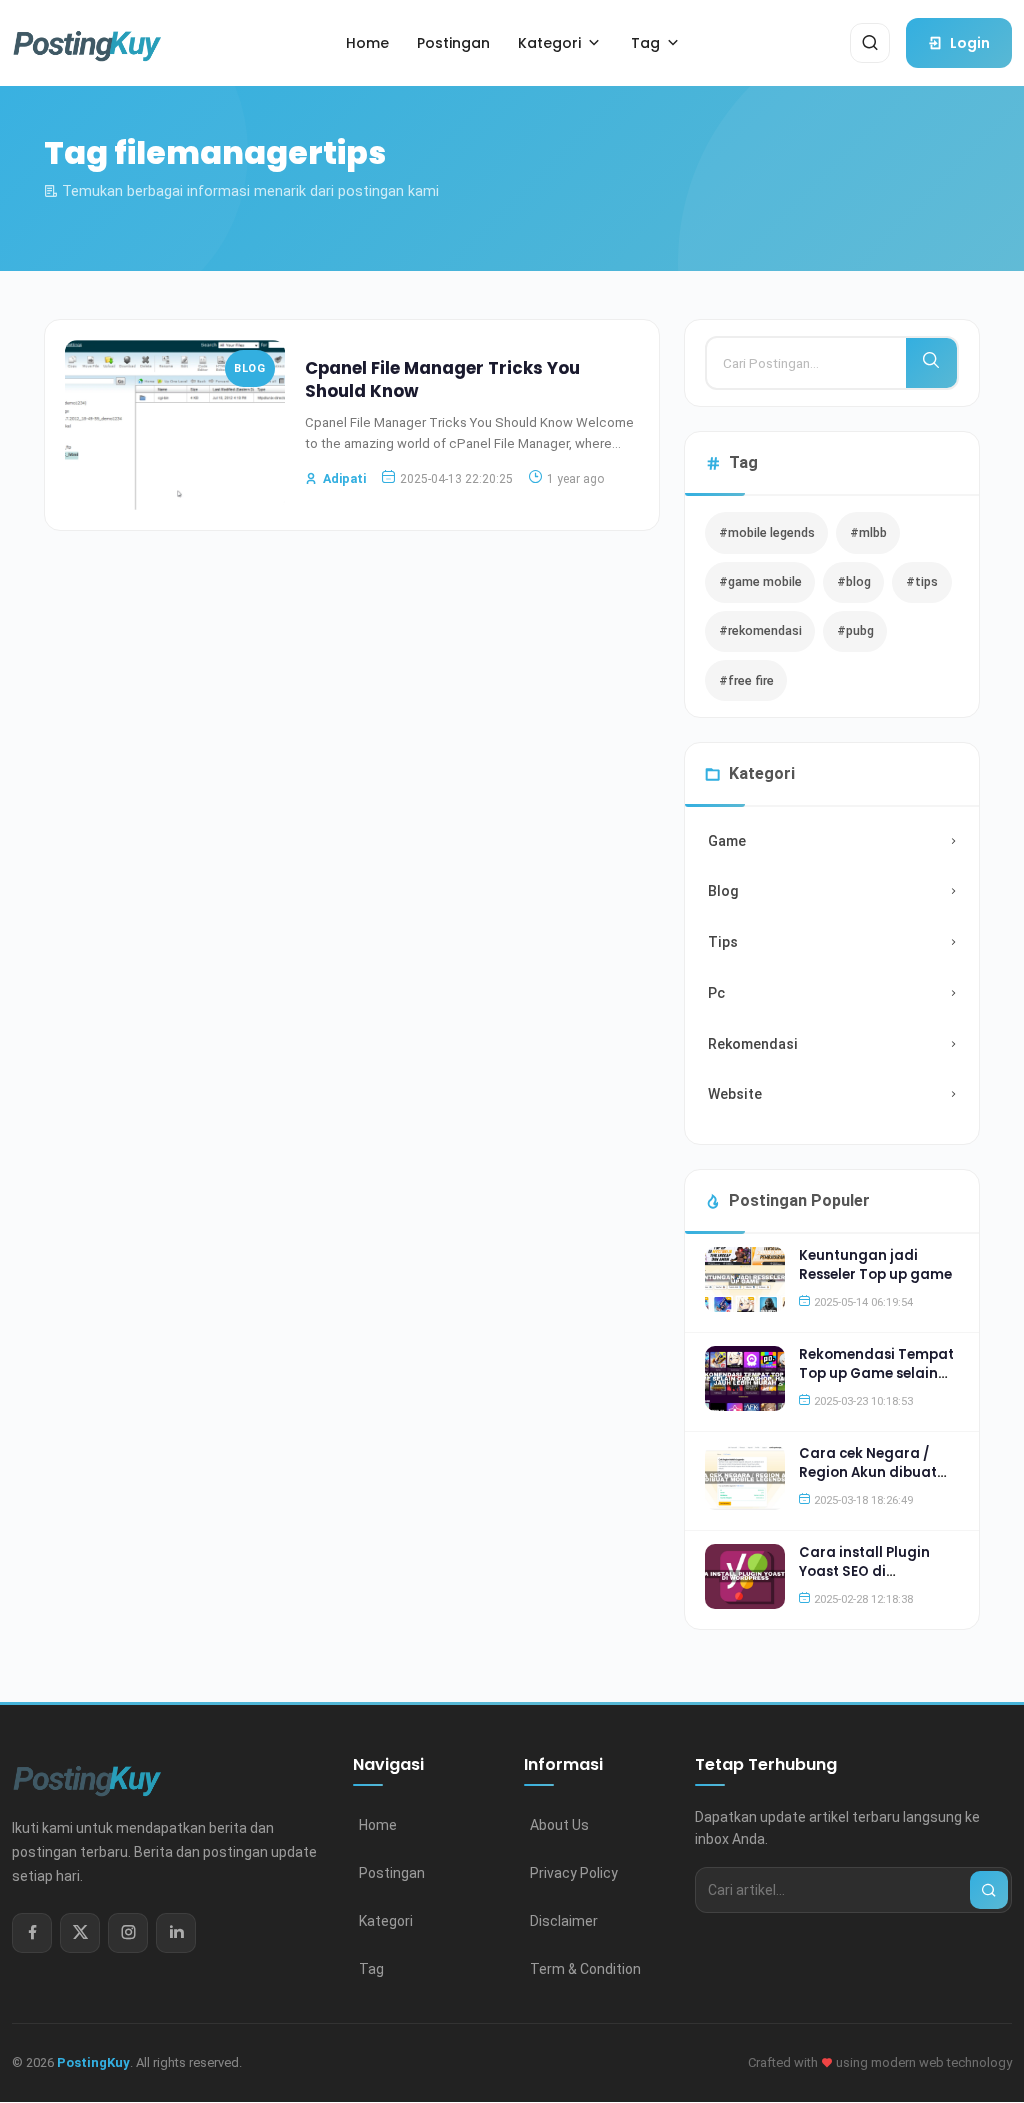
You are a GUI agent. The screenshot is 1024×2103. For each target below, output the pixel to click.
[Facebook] (32, 1933)
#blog (854, 581)
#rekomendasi (760, 630)
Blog (249, 368)
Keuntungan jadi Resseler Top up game (875, 1264)
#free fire (746, 680)
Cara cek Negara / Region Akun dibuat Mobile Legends (868, 1472)
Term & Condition (585, 1969)
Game (727, 841)
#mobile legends (767, 532)
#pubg (855, 630)
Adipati (344, 478)
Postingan (392, 1873)
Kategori (386, 1921)
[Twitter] (80, 1933)
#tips (922, 581)
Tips (723, 942)
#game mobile (760, 581)
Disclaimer (564, 1921)
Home (378, 1825)
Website (735, 1094)
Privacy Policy (574, 1873)
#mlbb (868, 532)
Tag (371, 1969)
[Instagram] (128, 1933)
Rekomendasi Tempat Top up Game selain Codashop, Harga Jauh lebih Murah (876, 1382)
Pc (716, 993)
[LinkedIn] (176, 1933)
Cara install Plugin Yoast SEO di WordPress (864, 1571)
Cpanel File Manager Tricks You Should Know (442, 380)
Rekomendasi (753, 1044)
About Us (559, 1825)
